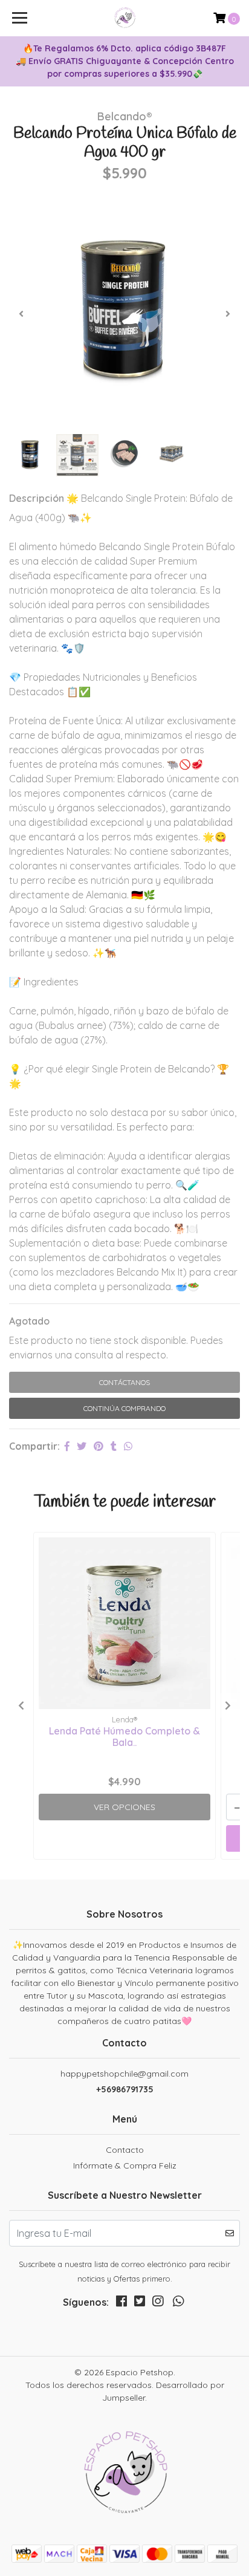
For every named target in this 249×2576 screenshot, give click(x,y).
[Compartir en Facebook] (67, 1446)
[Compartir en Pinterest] (99, 1446)
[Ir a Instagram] (158, 2304)
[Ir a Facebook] (121, 2304)
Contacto (125, 2150)
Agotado (29, 1321)
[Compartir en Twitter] (82, 1446)
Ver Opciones (124, 1807)
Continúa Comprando (124, 1408)
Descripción (37, 498)
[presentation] (21, 314)
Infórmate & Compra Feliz (125, 2166)
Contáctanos (124, 1382)
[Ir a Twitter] (140, 2304)
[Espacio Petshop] (125, 18)
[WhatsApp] (178, 2304)
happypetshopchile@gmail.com (124, 2074)
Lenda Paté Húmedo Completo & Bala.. (124, 1737)
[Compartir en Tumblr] (114, 1446)
